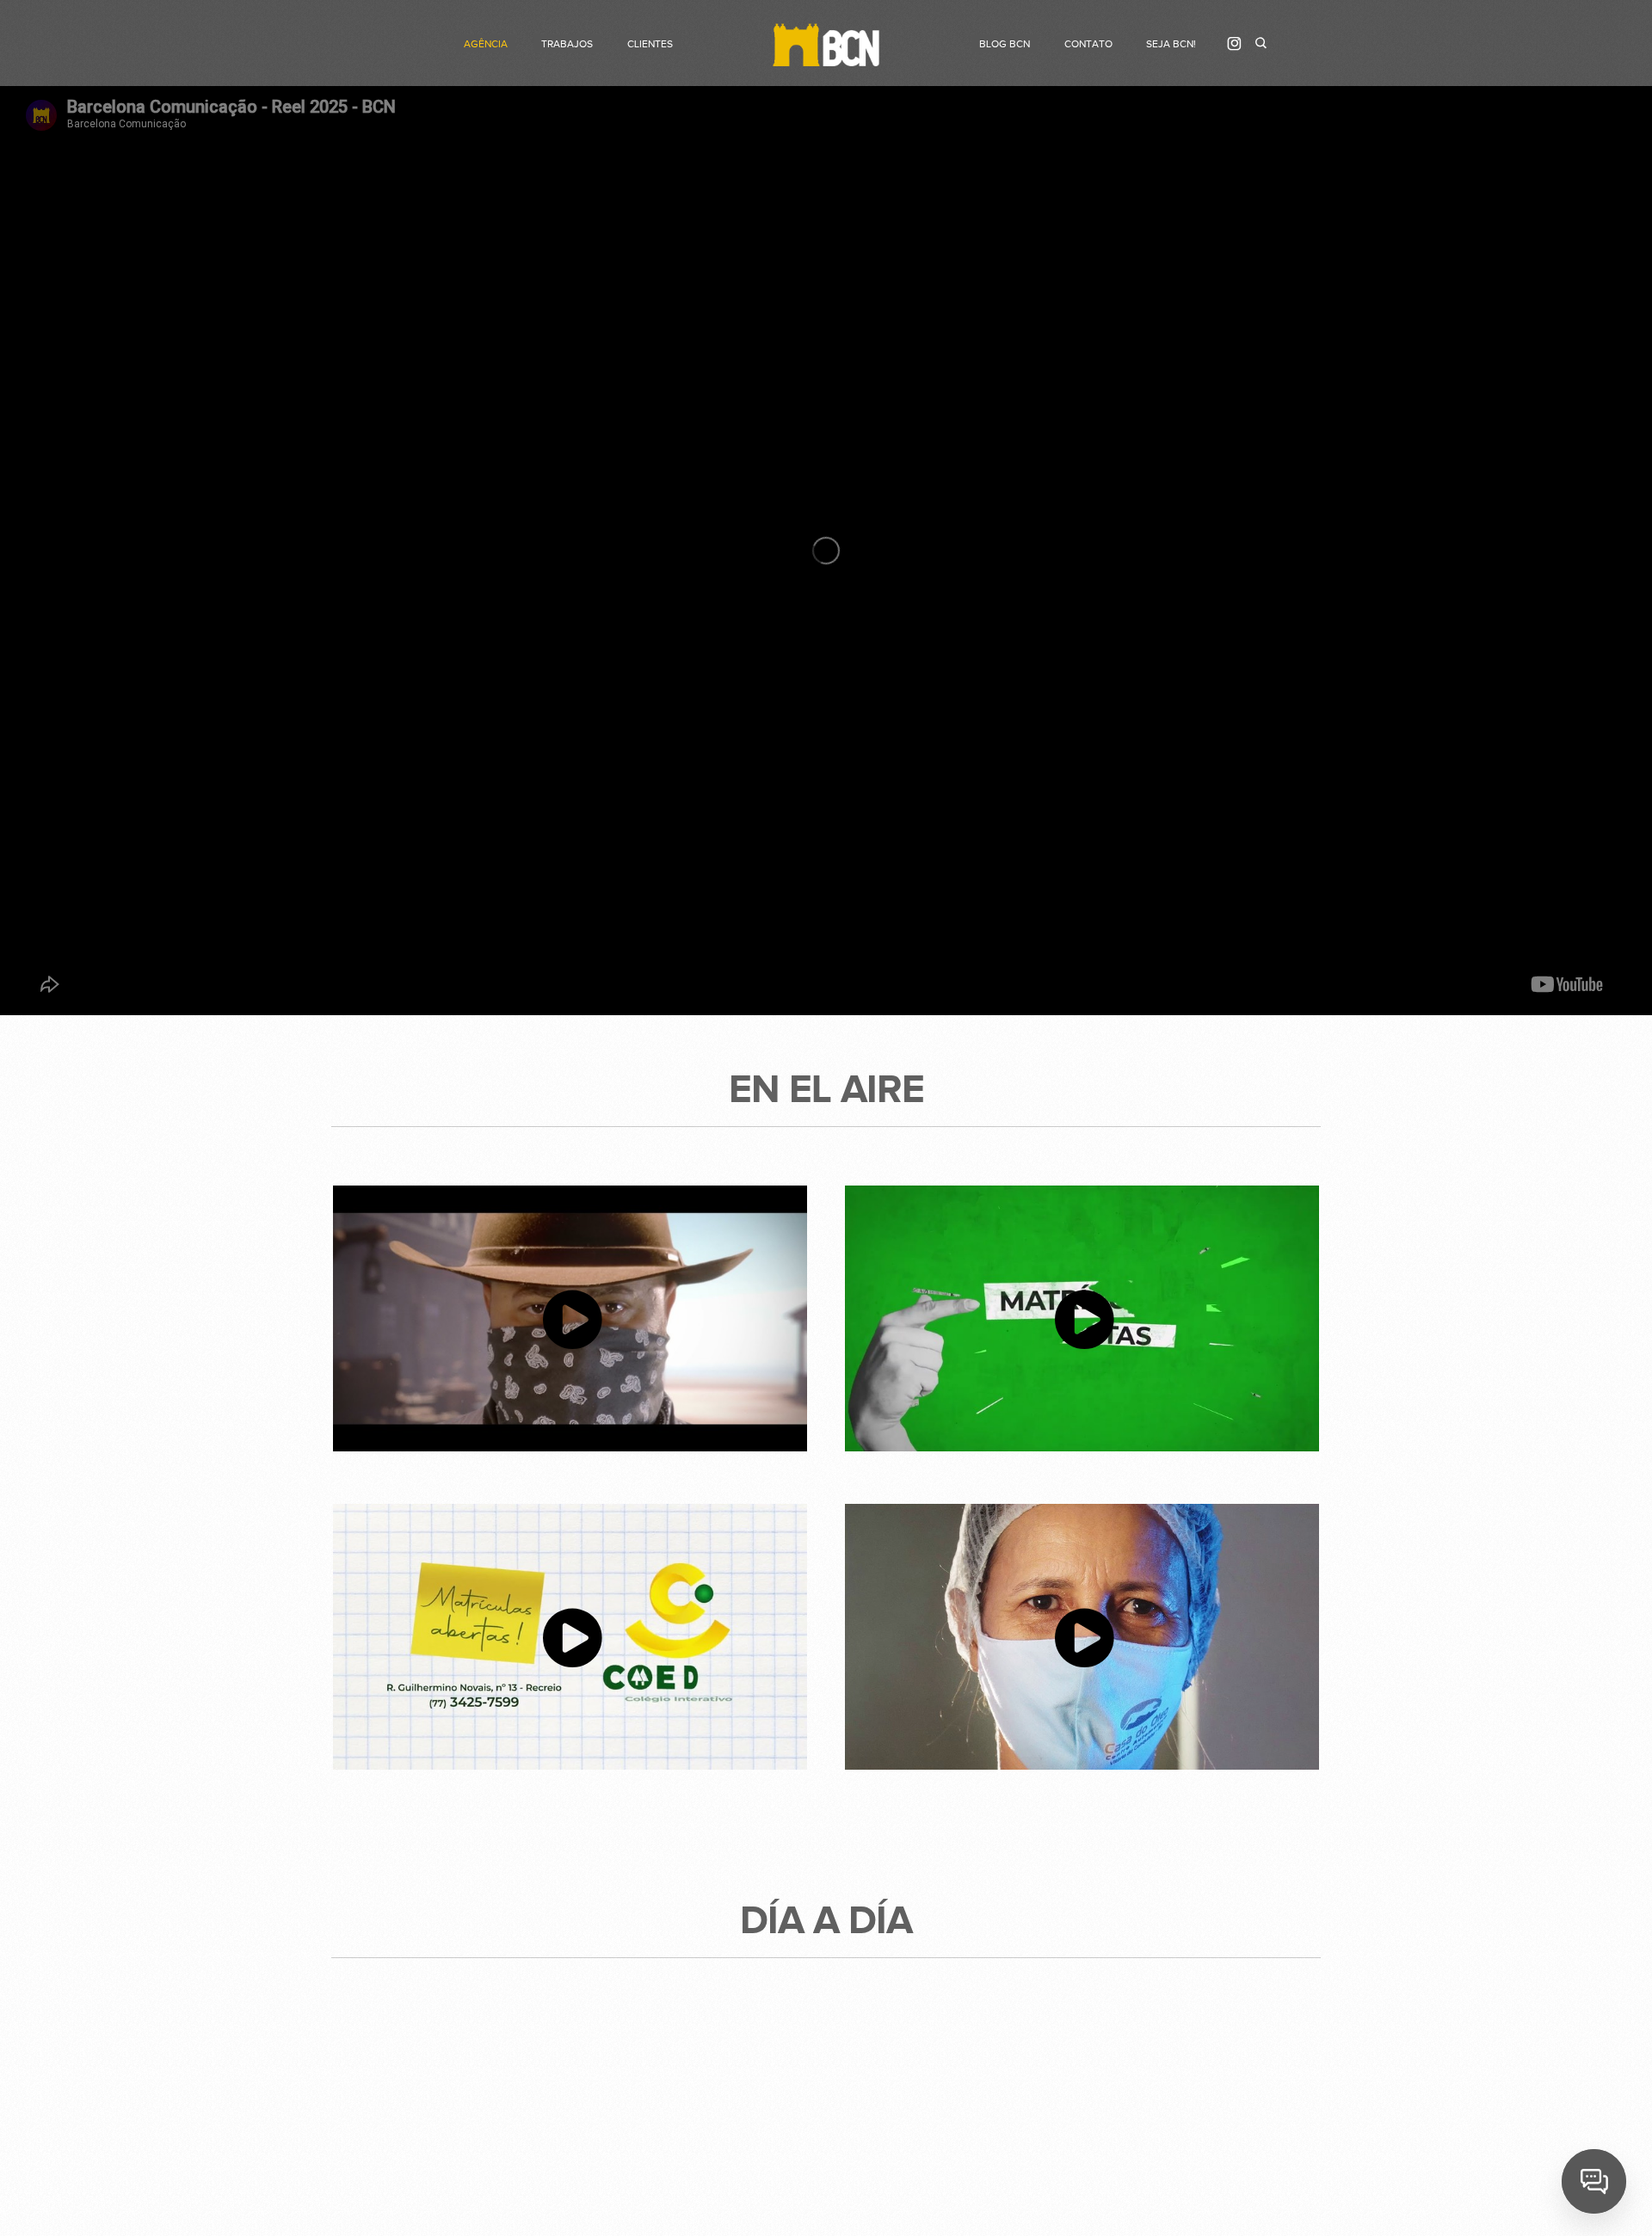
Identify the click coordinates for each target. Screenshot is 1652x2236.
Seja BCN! (1171, 44)
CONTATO (1088, 44)
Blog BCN (1005, 44)
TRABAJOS (567, 44)
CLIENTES (650, 44)
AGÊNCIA (486, 44)
